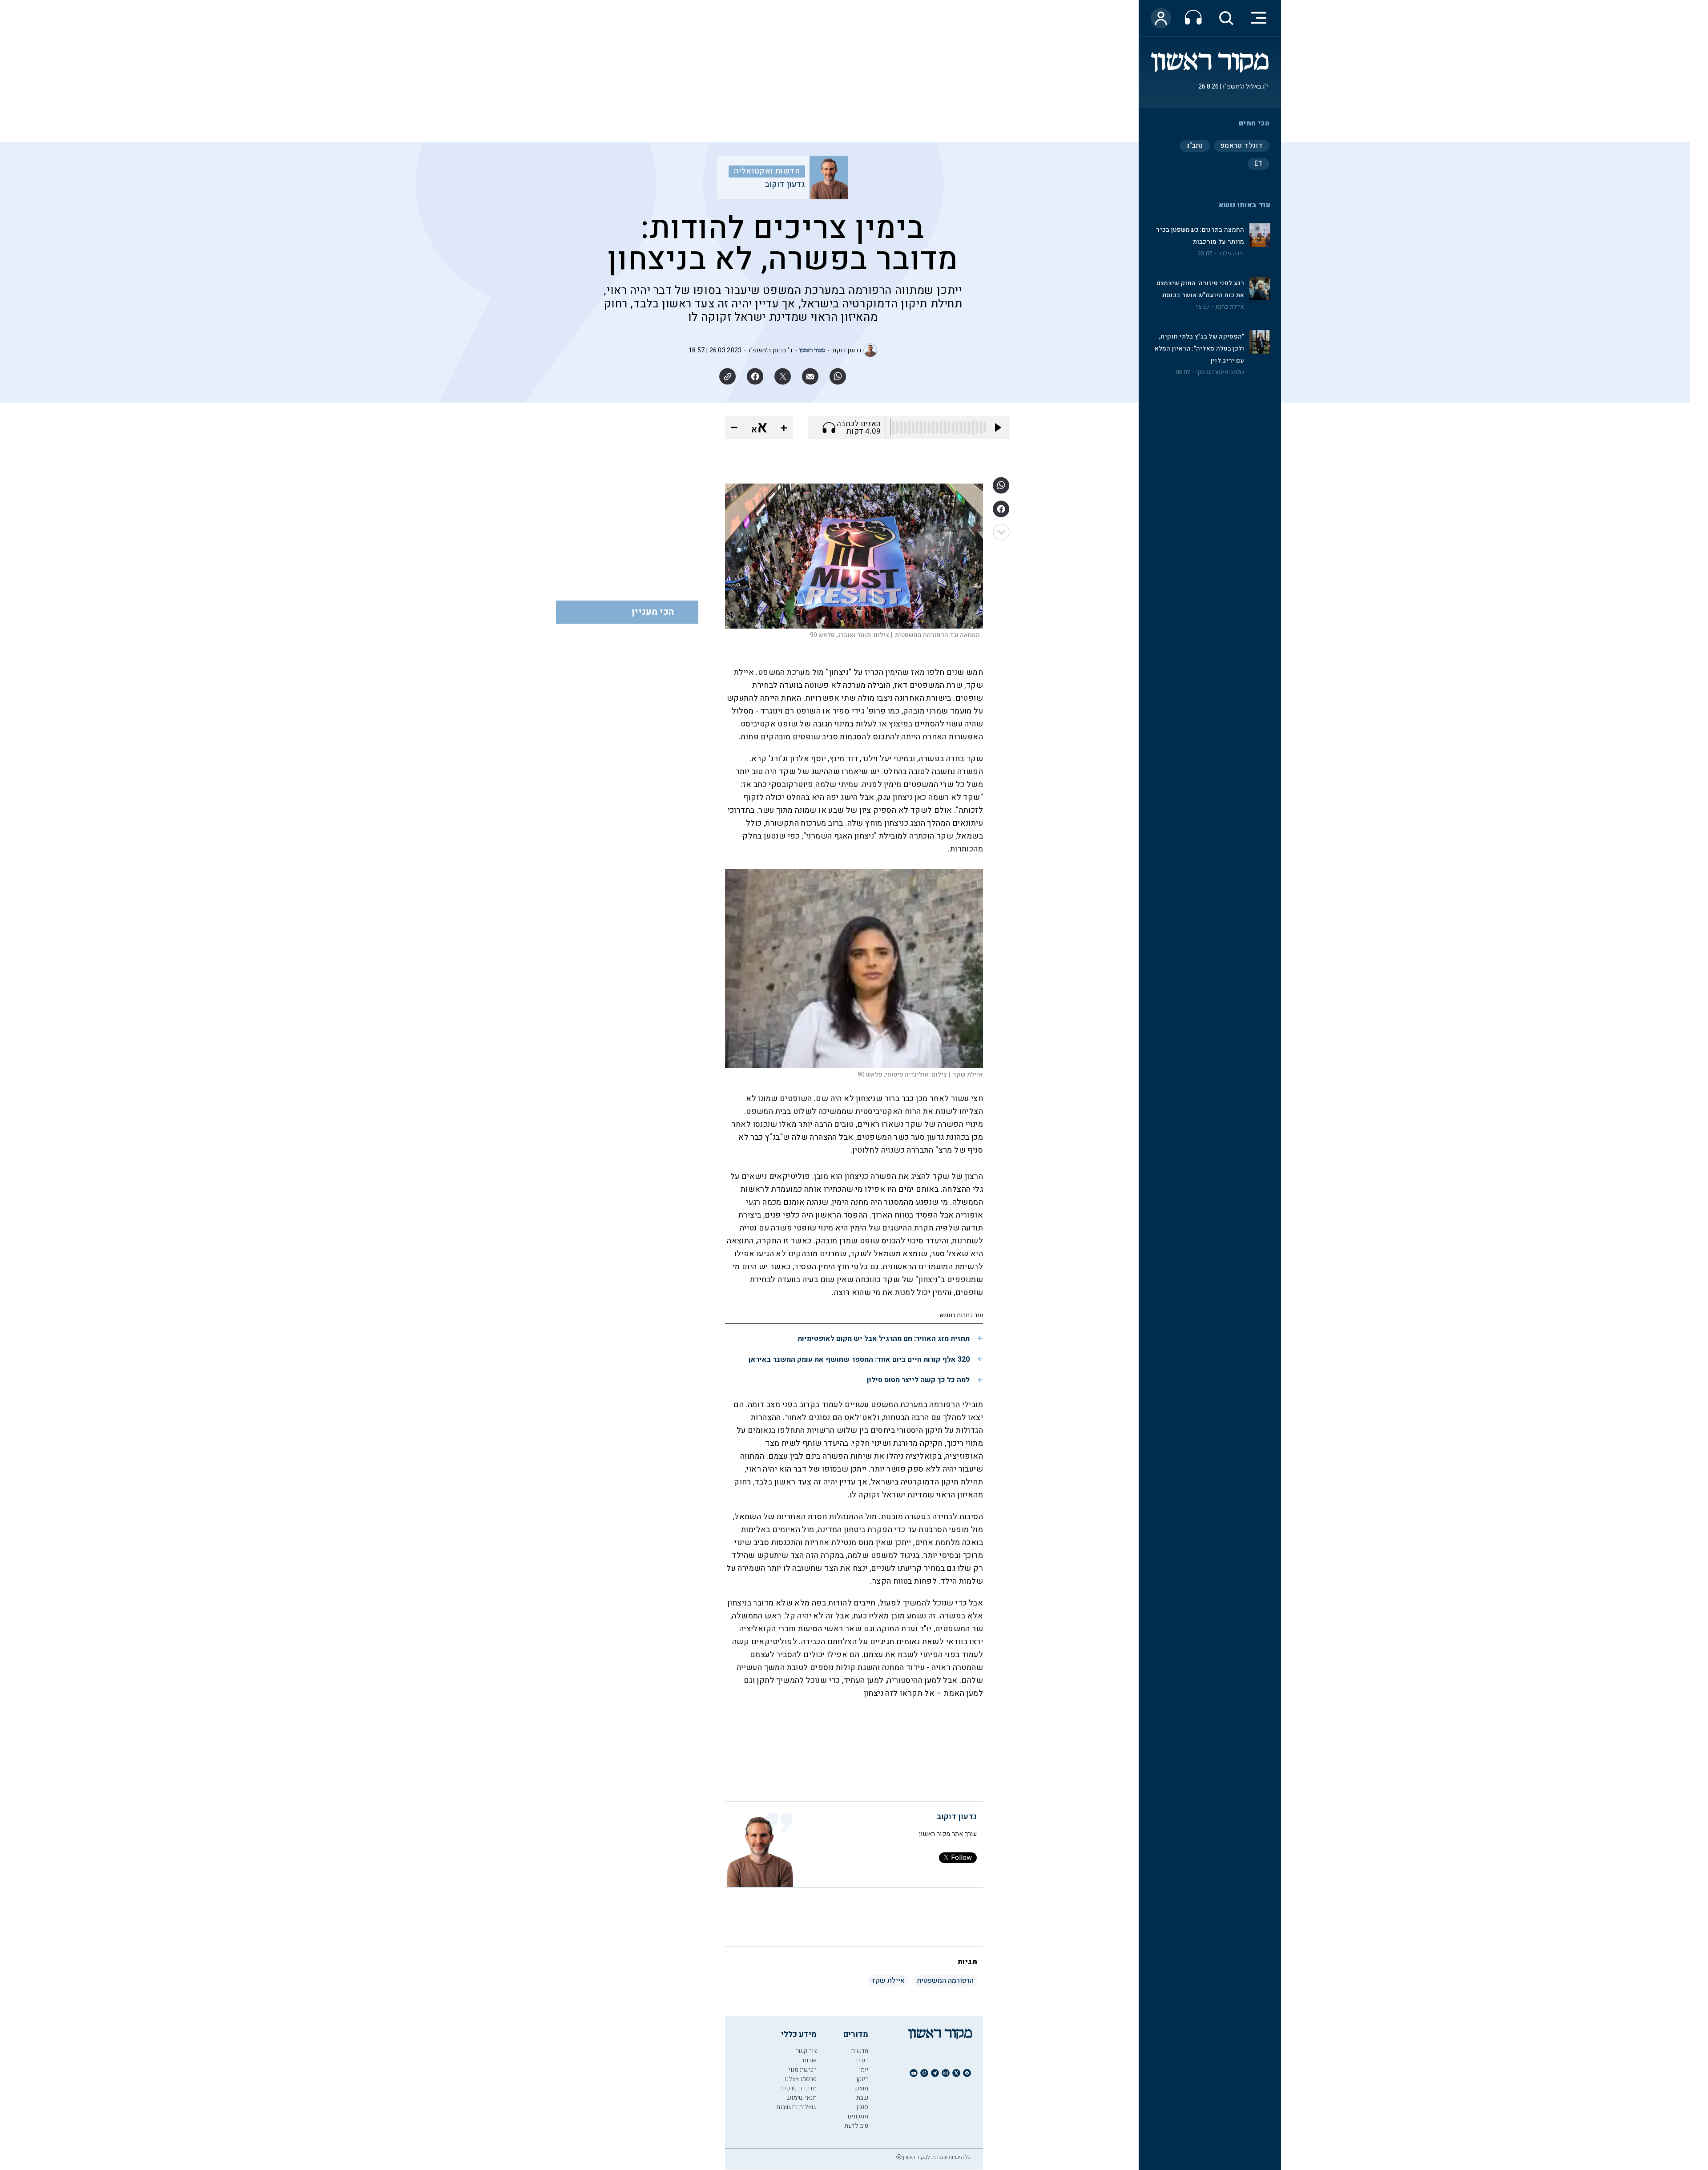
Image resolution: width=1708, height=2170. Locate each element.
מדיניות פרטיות (798, 2088)
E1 (1259, 164)
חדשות (860, 2051)
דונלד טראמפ (1242, 145)
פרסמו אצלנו (801, 2079)
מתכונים (858, 2116)
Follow (961, 1858)
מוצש (861, 2088)
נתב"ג (1195, 145)
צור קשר (806, 2051)
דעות (862, 2060)
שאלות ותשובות (796, 2107)
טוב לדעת (856, 2126)
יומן (864, 2070)
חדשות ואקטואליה (767, 171)
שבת (862, 2098)
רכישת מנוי (803, 2070)
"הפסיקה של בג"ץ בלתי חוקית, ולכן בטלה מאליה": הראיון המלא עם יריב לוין (1200, 349)
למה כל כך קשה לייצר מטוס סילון (918, 1380)
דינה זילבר (1231, 254)
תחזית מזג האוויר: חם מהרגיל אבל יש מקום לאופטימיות (884, 1339)
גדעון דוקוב (785, 185)
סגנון (862, 2107)
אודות (810, 2060)
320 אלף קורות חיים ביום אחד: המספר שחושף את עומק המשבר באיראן (859, 1359)
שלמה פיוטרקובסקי (1220, 372)
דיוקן (862, 2079)
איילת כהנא (1230, 307)
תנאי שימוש (802, 2098)
